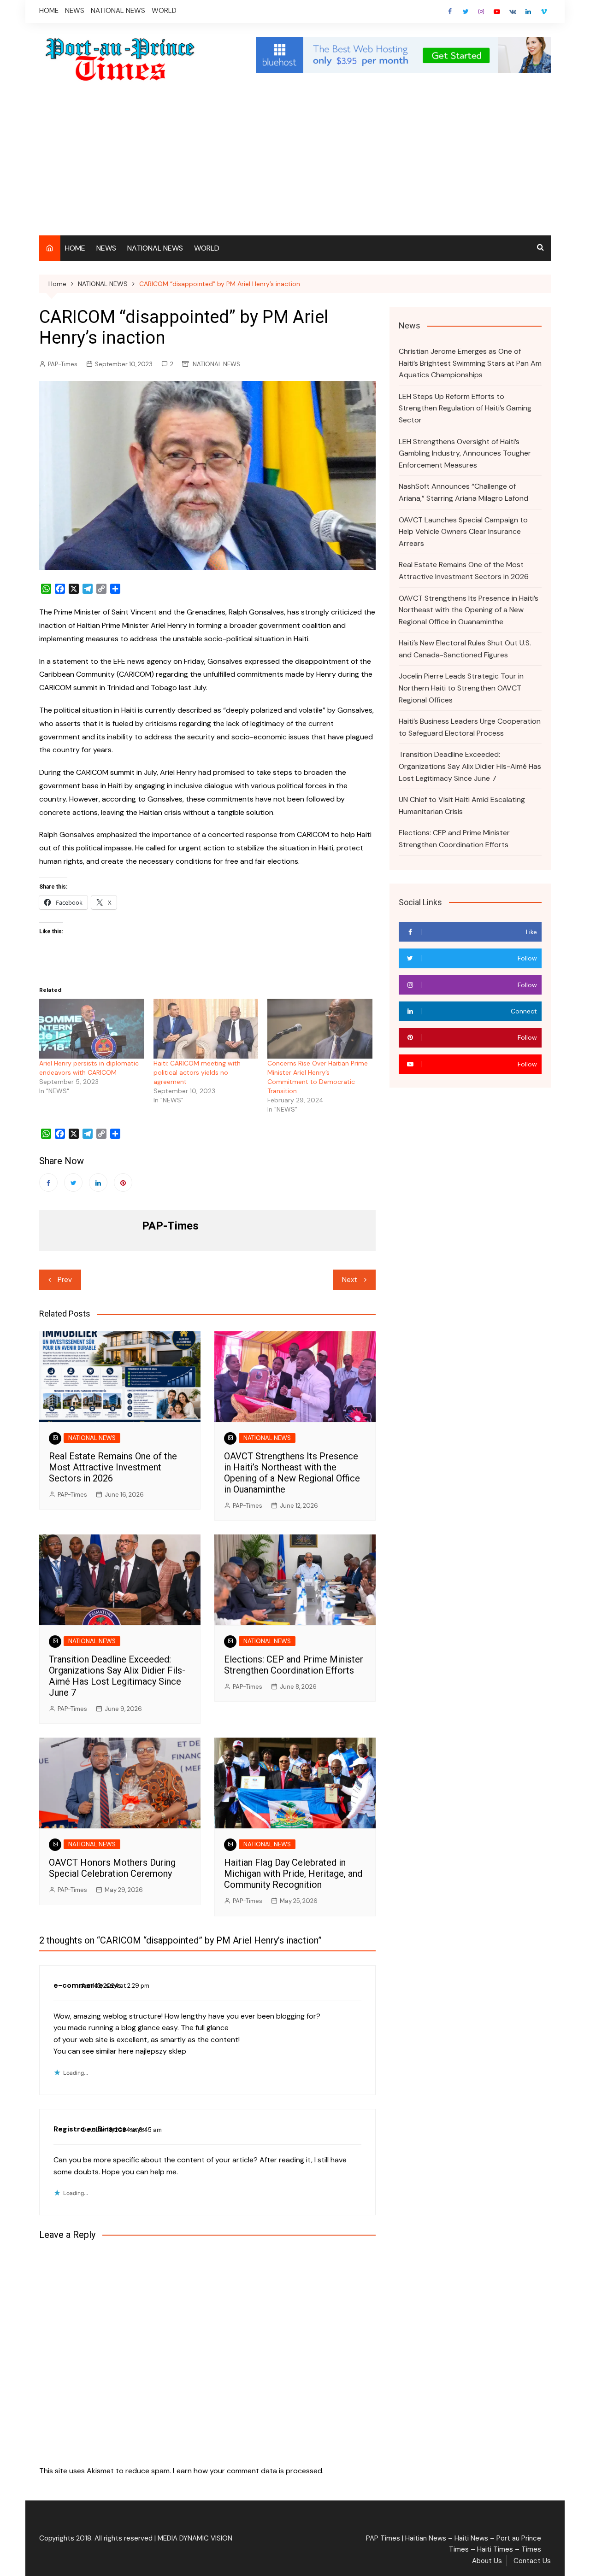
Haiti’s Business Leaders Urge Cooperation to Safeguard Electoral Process (470, 727)
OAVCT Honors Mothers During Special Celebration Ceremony (112, 1868)
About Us (487, 2561)
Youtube (497, 12)
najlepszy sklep (161, 2051)
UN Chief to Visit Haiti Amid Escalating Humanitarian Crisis (462, 805)
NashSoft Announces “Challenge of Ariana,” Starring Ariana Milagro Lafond (463, 492)
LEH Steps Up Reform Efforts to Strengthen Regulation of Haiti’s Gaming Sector (465, 408)
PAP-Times (63, 364)
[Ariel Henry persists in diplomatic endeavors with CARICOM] (92, 1029)
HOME (49, 11)
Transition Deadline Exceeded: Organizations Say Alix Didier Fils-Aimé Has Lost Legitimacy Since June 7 (117, 1676)
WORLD (164, 11)
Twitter (466, 12)
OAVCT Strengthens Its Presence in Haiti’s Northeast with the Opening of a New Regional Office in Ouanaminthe (292, 1473)
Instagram (481, 12)
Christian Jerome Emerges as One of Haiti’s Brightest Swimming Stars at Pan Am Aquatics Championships (470, 363)
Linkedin (528, 12)
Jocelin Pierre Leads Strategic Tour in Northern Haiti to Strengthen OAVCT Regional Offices (461, 688)
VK (513, 12)
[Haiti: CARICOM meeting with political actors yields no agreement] (206, 1029)
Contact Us (532, 2561)
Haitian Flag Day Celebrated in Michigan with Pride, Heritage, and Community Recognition (293, 1873)
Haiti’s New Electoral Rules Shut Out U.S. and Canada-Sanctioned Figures (465, 649)
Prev (65, 1280)
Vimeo (544, 12)
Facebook (450, 12)
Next (350, 1280)
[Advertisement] (295, 166)
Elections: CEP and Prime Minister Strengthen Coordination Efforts (294, 1665)
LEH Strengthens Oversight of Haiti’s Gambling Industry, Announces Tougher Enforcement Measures (465, 453)
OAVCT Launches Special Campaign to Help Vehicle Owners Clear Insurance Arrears (463, 532)
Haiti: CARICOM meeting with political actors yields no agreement (197, 1072)
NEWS (75, 11)
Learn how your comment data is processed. (248, 2471)
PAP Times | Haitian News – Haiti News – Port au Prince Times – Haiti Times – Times (454, 2544)
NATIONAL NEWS (118, 11)
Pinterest (123, 1183)
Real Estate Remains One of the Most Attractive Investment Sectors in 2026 (113, 1467)
